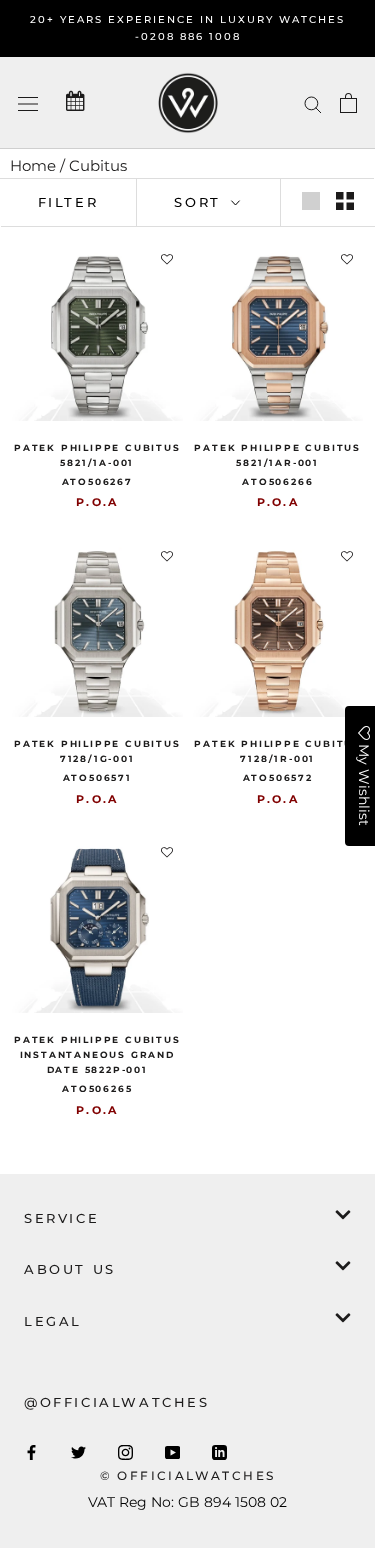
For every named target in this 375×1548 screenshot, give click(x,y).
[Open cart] (348, 103)
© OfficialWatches (188, 1475)
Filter (68, 202)
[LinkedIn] (219, 1451)
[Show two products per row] (345, 201)
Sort (200, 202)
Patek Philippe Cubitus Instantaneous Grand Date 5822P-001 (97, 1054)
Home (33, 165)
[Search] (313, 103)
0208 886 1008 (191, 36)
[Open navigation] (28, 102)
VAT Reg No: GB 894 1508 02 (187, 1502)
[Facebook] (31, 1451)
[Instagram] (125, 1451)
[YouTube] (172, 1451)
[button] (167, 260)
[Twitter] (78, 1451)
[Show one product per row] (311, 201)
